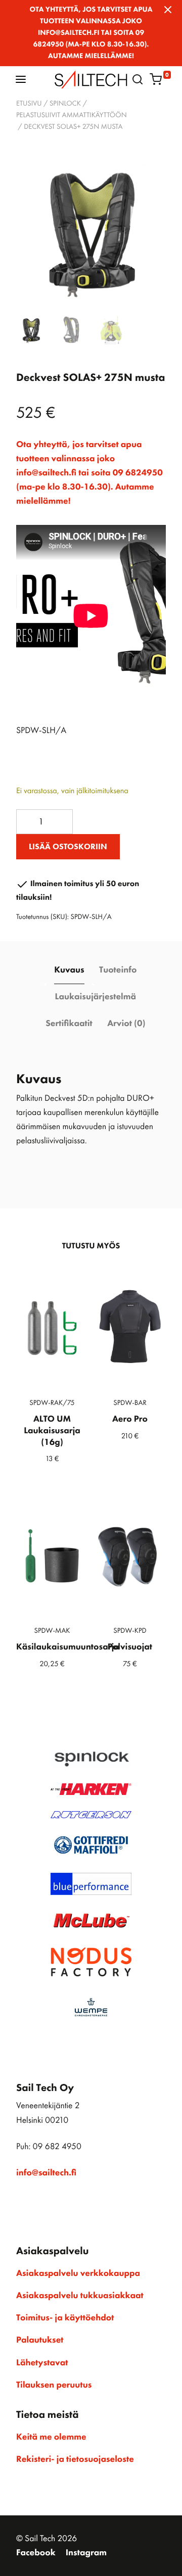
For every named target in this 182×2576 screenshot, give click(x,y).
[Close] (168, 10)
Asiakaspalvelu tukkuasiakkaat (80, 2296)
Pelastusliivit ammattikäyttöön (72, 115)
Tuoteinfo (118, 970)
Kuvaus (69, 970)
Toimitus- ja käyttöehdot (65, 2318)
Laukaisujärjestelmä (96, 997)
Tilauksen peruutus (54, 2385)
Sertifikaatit (69, 1024)
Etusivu (29, 104)
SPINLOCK (65, 104)
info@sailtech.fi (46, 2173)
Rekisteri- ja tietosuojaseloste (75, 2459)
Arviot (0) (126, 1024)
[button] (21, 79)
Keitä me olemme (51, 2437)
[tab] (70, 971)
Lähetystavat (42, 2363)
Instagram (86, 2553)
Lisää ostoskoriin (68, 846)
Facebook (36, 2553)
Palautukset (40, 2340)
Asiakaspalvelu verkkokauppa (78, 2273)
